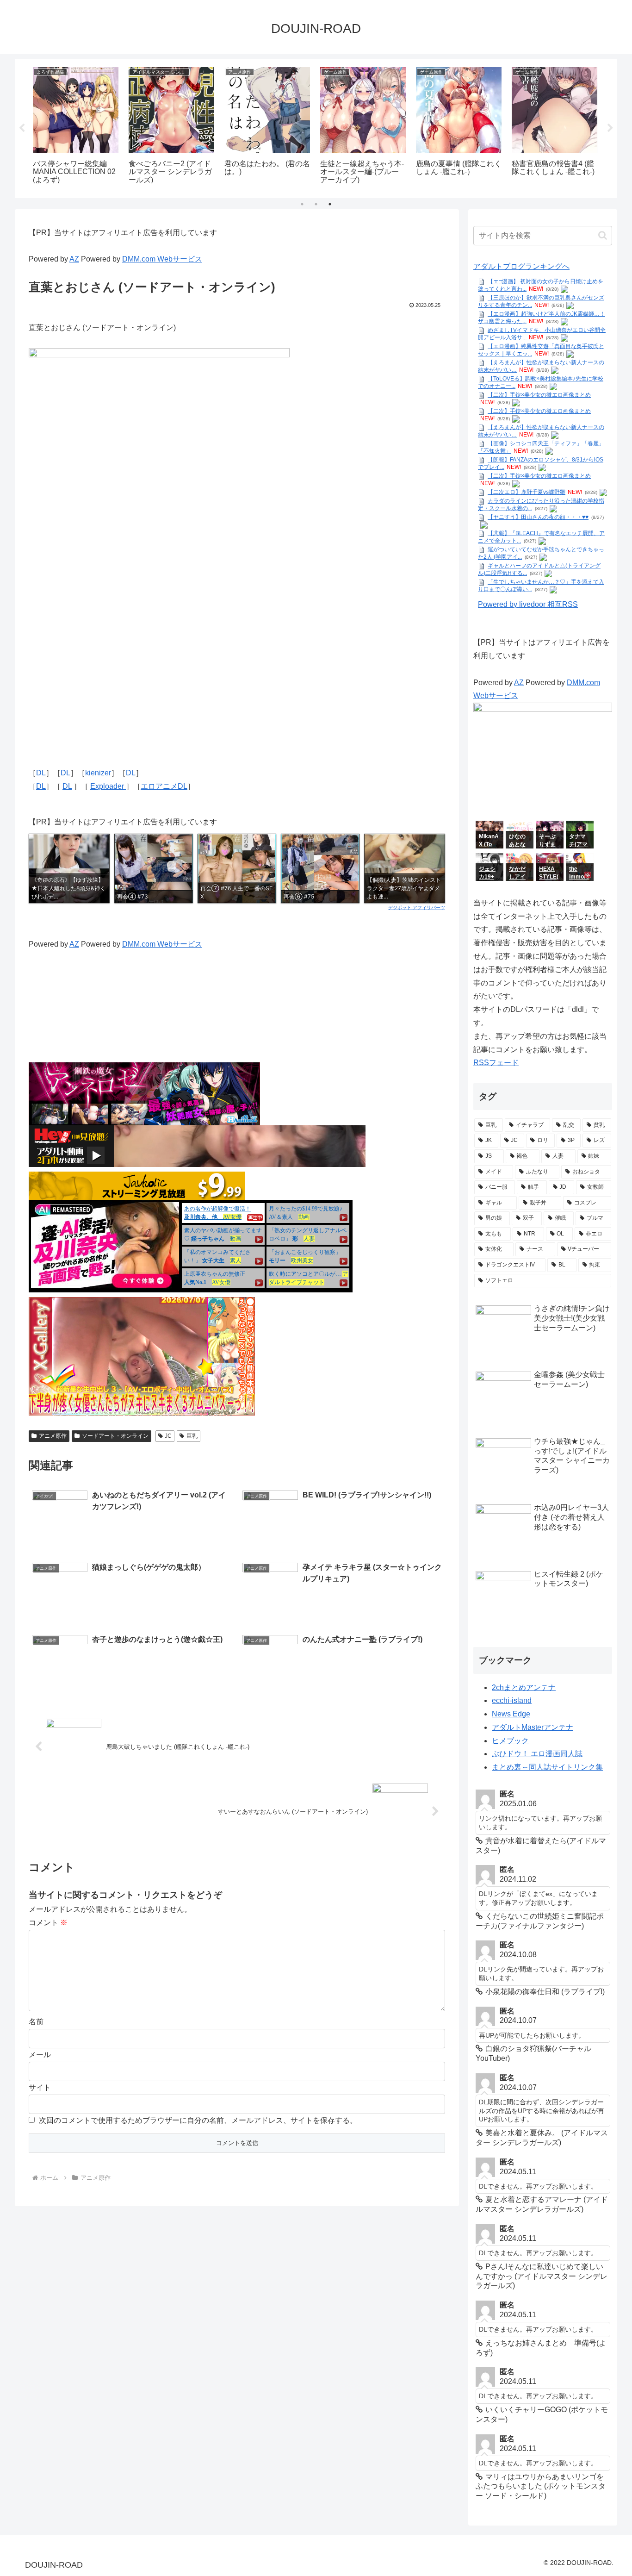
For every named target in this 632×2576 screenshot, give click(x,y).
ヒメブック (510, 1741)
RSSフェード (496, 1063)
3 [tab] (330, 204)
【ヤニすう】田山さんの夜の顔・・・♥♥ (538, 517)
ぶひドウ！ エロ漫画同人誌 (537, 1754)
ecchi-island (512, 1700)
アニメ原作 (53, 1436)
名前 (36, 2022)
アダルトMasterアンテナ (533, 1727)
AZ (74, 259)
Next (610, 128)
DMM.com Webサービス (162, 259)
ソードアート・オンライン (115, 1436)
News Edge (511, 1714)
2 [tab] (316, 204)
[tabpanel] (76, 127)
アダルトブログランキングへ (521, 266)
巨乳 (192, 1436)
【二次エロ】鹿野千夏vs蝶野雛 (527, 492)
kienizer (98, 773)
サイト (40, 2087)
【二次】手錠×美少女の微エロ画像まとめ (539, 395)
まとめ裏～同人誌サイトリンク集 (547, 1767)
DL (41, 773)
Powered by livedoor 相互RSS (528, 604)
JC (168, 1436)
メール (40, 2055)
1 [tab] (302, 204)
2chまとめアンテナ (524, 1687)
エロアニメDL (164, 786)
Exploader (108, 786)
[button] (603, 235)
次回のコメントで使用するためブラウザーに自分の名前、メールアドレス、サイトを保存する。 (198, 2120)
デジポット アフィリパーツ (417, 907)
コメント (48, 1923)
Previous (22, 128)
